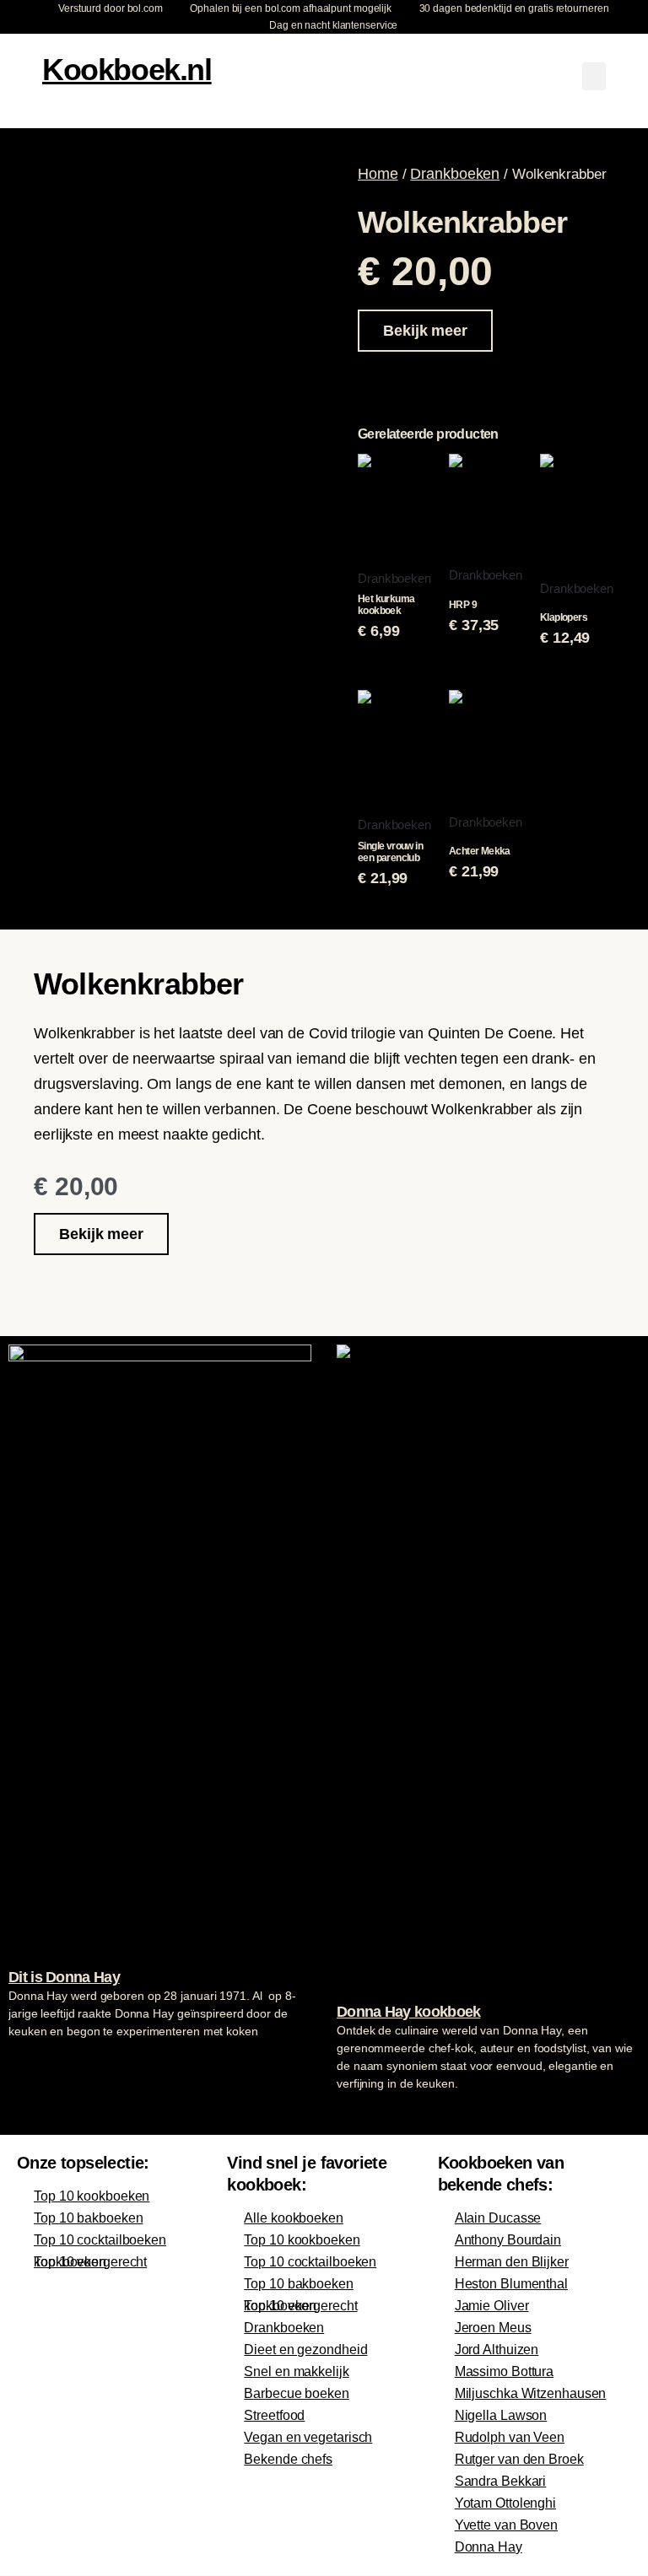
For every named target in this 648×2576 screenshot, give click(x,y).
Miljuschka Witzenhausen (531, 2393)
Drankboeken (455, 174)
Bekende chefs (288, 2459)
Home (378, 174)
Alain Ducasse (498, 2218)
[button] (594, 76)
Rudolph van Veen (510, 2437)
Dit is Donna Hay (64, 1977)
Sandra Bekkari (501, 2481)
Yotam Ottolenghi (505, 2503)
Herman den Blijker (512, 2262)
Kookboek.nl (127, 70)
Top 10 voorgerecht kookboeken (90, 2262)
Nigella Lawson (501, 2415)
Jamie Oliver (492, 2306)
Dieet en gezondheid (305, 2350)
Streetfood (274, 2415)
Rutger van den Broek (519, 2459)
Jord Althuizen (497, 2350)
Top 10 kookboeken (92, 2196)
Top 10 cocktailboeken (100, 2240)
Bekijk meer (425, 331)
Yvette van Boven (506, 2525)
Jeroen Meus (493, 2328)
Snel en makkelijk (296, 2371)
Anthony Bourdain (508, 2240)
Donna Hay (489, 2547)
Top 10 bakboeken (88, 2218)
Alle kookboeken (294, 2218)
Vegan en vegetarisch (308, 2437)
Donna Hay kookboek (408, 2012)
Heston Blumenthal (511, 2284)
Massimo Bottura (505, 2371)
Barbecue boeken (297, 2393)
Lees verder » (41, 2063)
